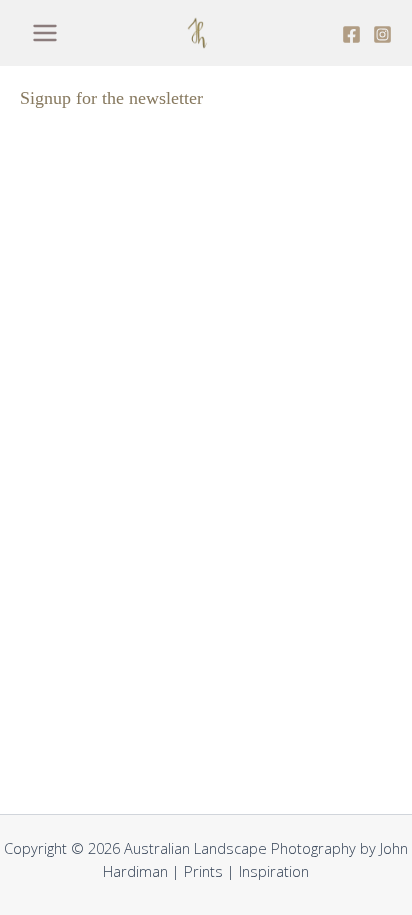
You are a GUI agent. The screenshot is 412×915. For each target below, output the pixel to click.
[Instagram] (382, 34)
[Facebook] (351, 34)
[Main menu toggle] (45, 33)
